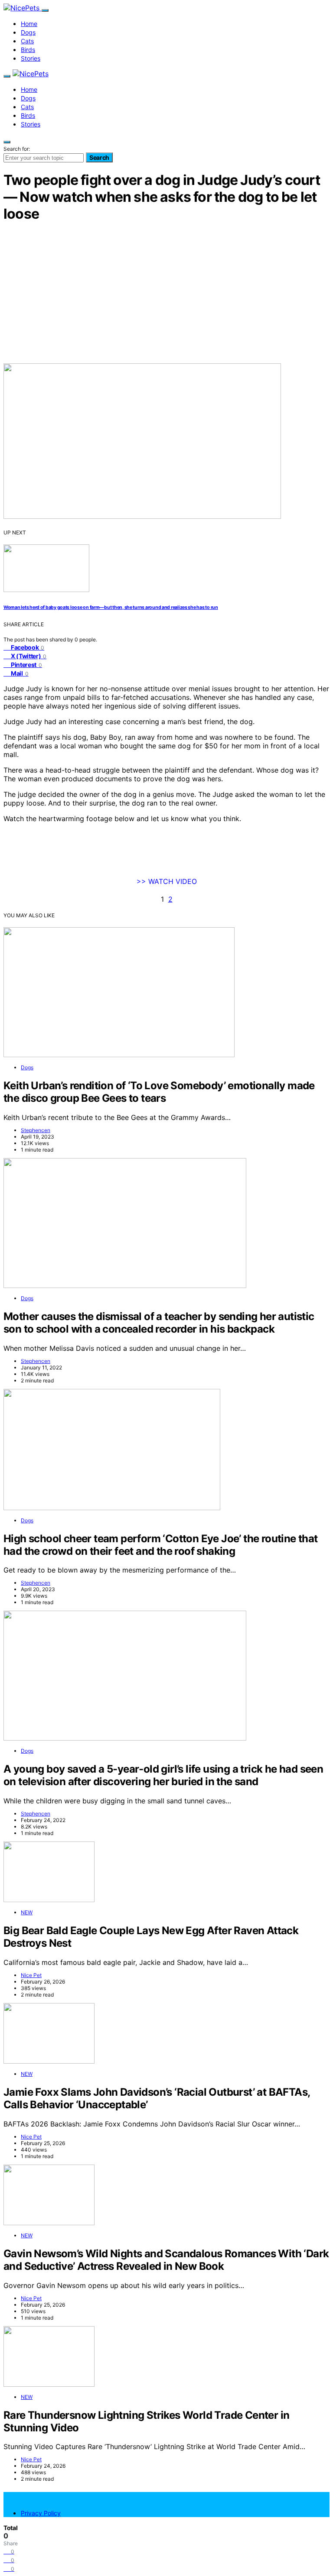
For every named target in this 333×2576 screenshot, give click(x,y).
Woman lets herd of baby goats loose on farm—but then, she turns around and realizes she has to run (111, 607)
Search (99, 157)
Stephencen (36, 1130)
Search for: (17, 149)
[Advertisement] (166, 292)
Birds (28, 50)
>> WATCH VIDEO (167, 881)
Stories (31, 58)
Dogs (28, 32)
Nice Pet (31, 1975)
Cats (27, 41)
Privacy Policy (41, 2513)
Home (29, 24)
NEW (27, 1912)
